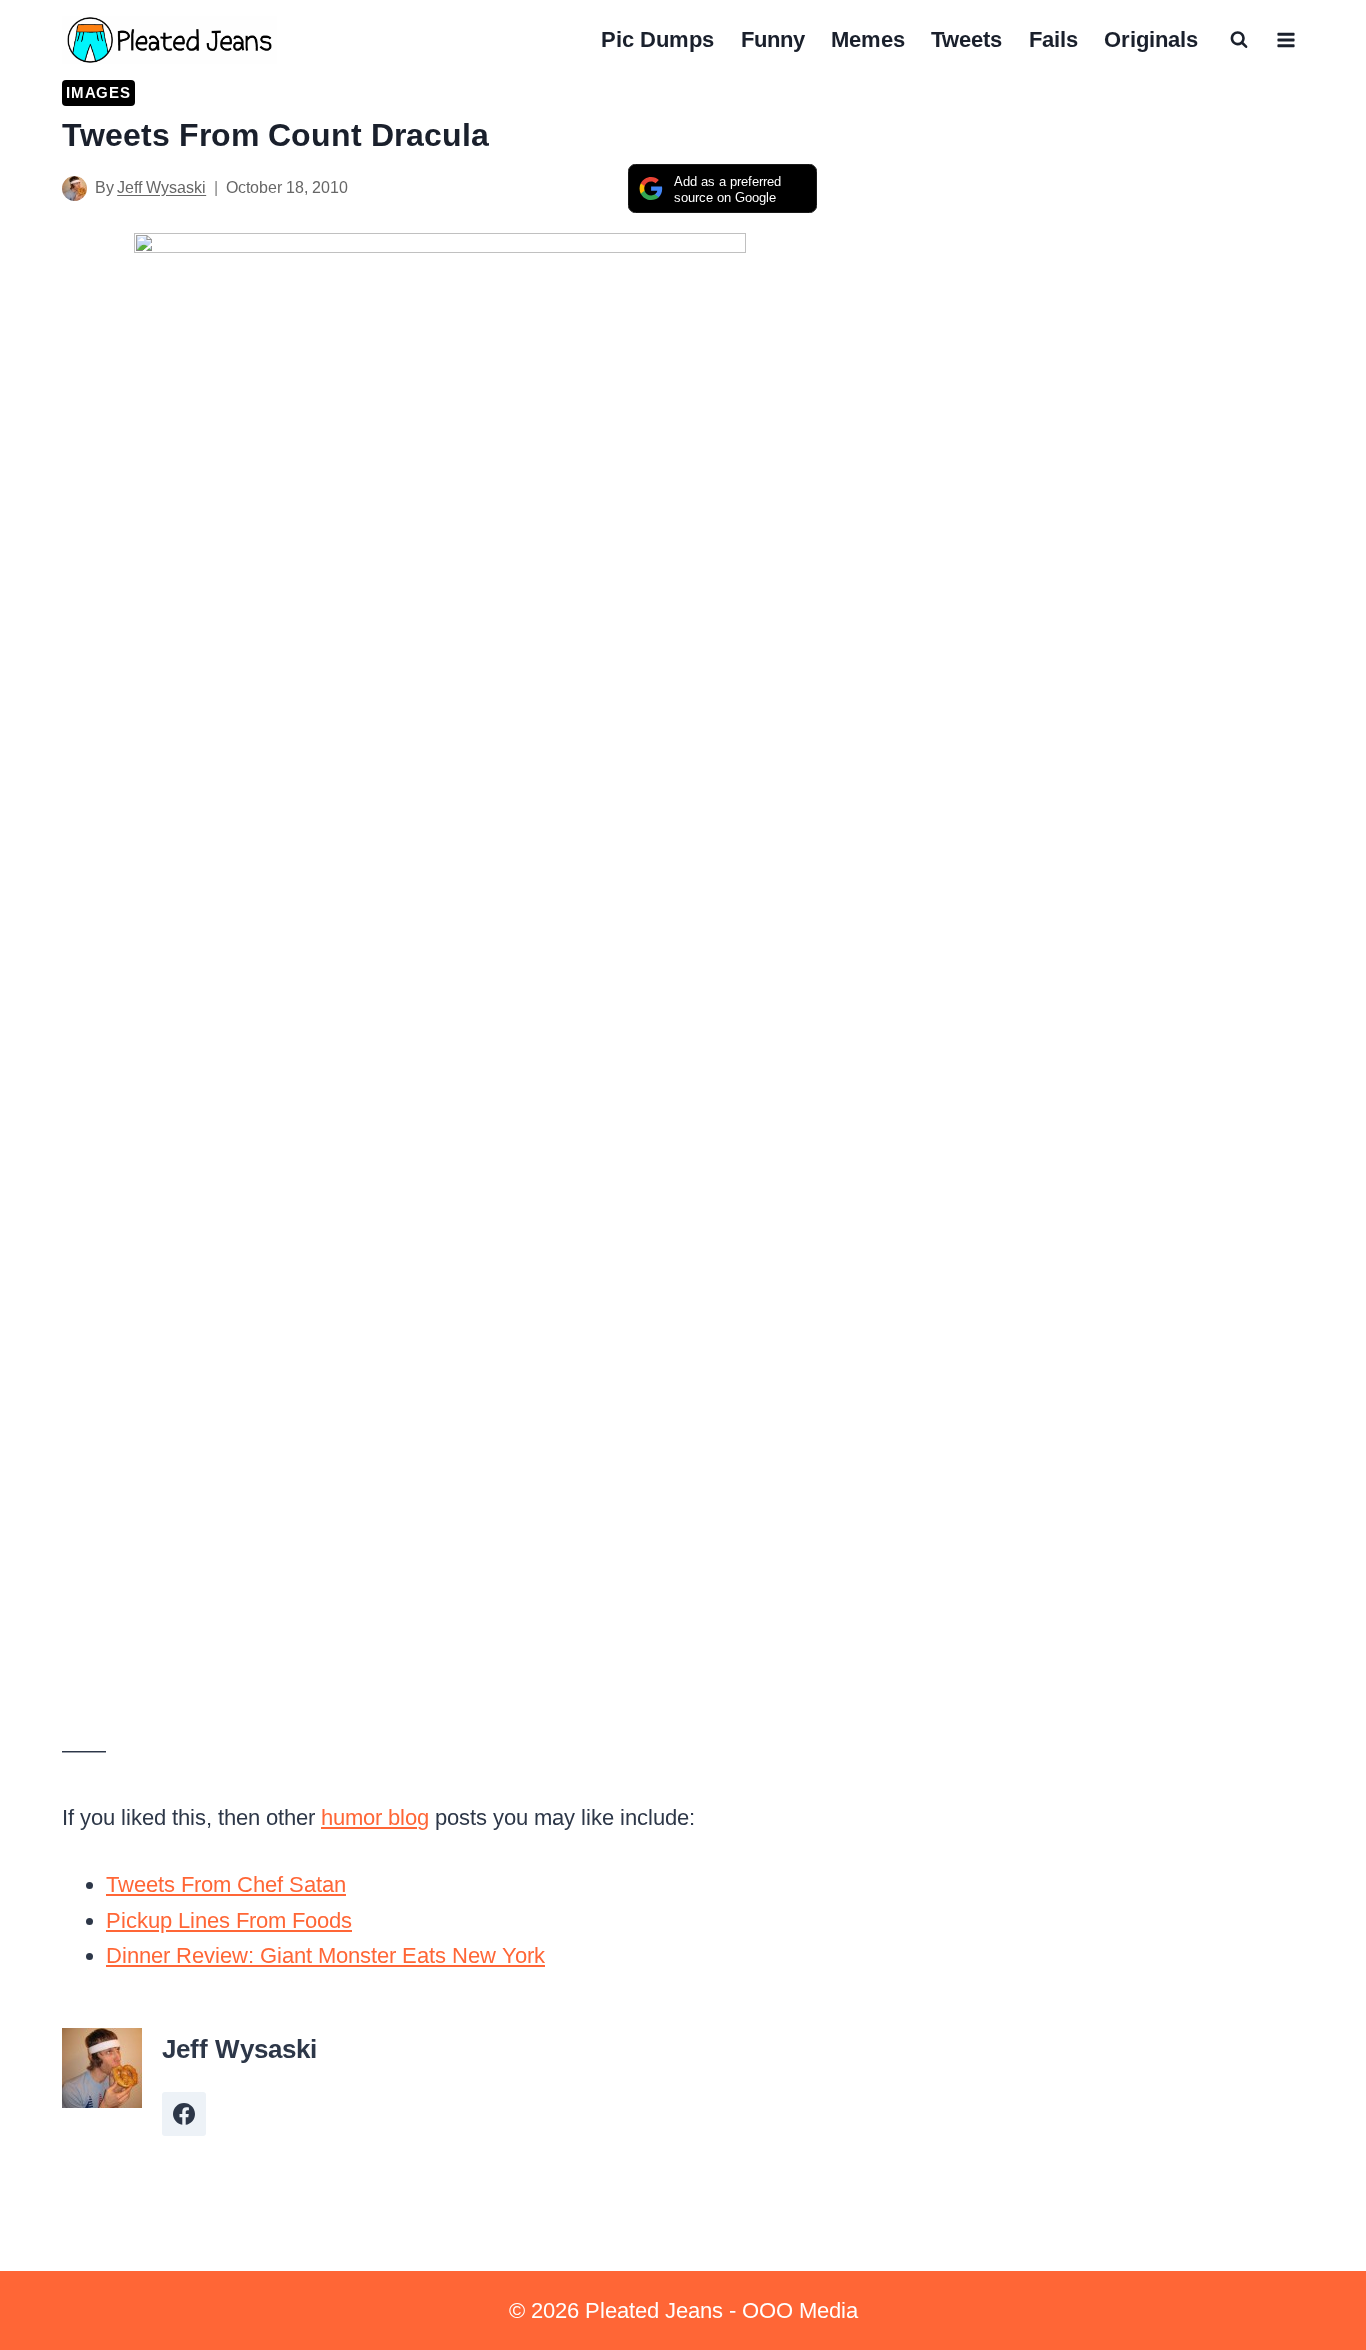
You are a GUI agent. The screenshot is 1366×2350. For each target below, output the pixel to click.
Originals (1151, 39)
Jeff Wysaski (161, 187)
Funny (773, 39)
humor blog (375, 1817)
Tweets (966, 39)
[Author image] (74, 188)
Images (98, 92)
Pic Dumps (657, 39)
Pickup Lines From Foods (229, 1920)
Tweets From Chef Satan (226, 1884)
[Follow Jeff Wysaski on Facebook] (184, 2114)
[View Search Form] (1239, 40)
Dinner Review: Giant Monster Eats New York (325, 1955)
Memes (868, 39)
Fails (1053, 39)
